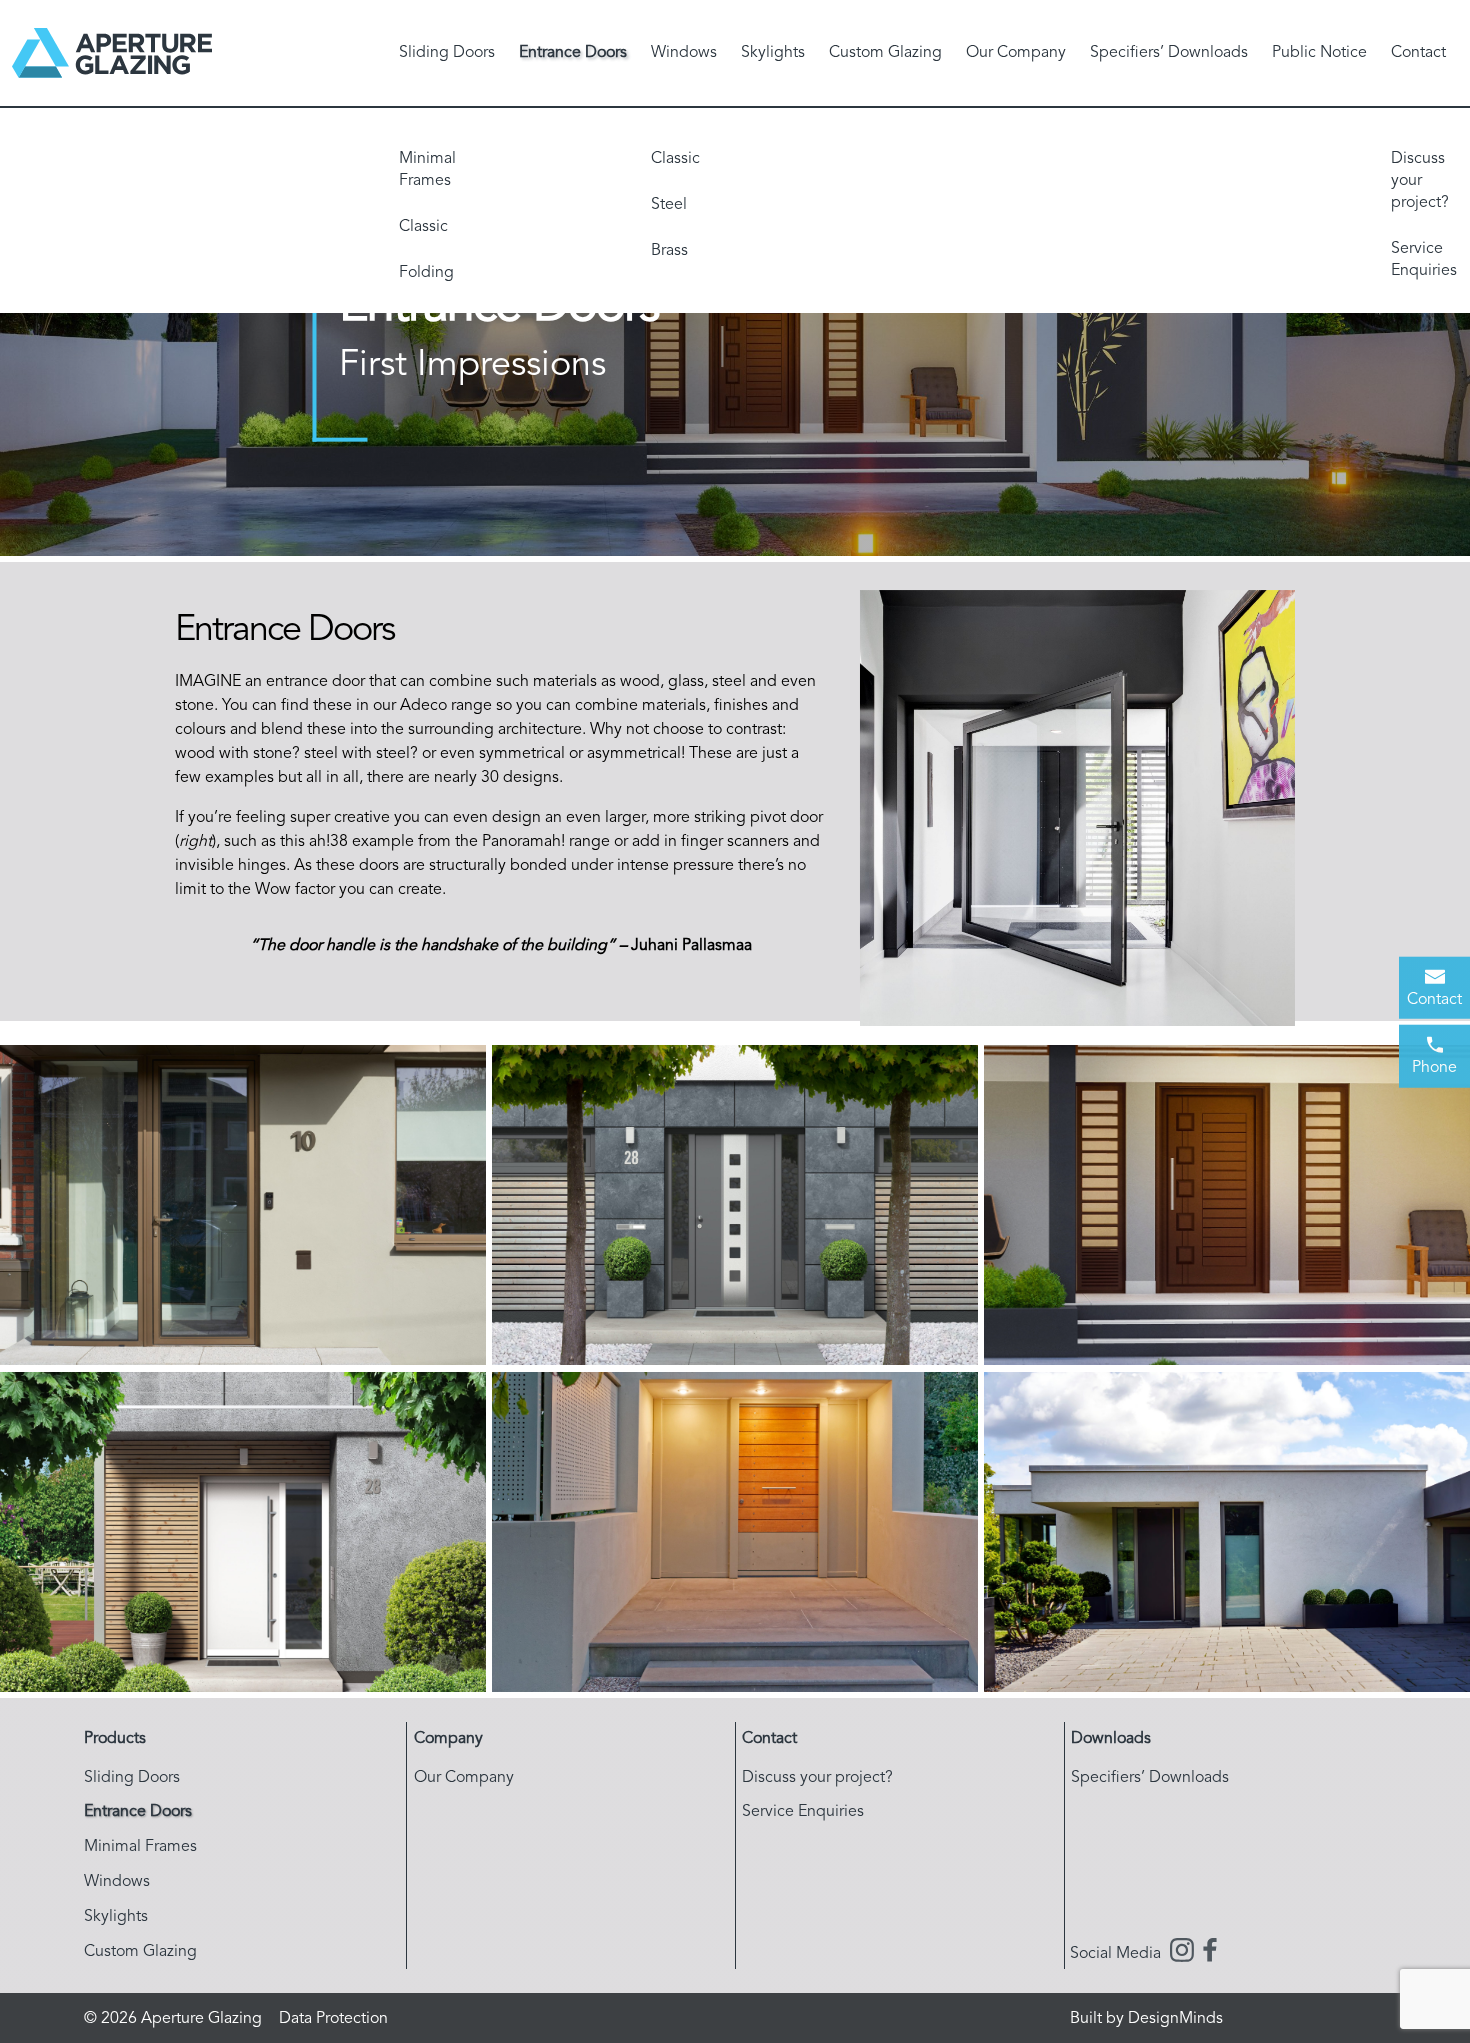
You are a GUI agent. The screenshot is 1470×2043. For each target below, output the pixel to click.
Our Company (1016, 53)
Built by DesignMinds (1146, 2019)
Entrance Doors (573, 53)
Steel (669, 205)
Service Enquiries (1424, 260)
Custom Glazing (885, 53)
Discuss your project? (1420, 181)
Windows (684, 53)
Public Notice (1319, 53)
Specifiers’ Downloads (1169, 53)
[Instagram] (1182, 1953)
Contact (1418, 53)
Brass (669, 251)
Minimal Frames (427, 170)
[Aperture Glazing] (112, 53)
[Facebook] (1210, 1953)
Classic (423, 227)
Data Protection (333, 2019)
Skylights (773, 53)
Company (448, 1739)
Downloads (1111, 1739)
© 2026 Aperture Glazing (173, 2019)
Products (115, 1739)
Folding (426, 273)
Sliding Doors (447, 53)
